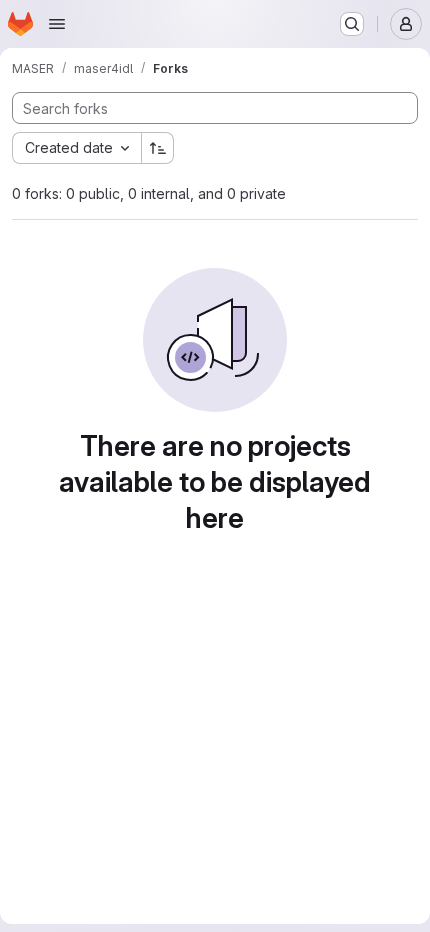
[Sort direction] (158, 148)
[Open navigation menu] (57, 24)
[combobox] (76, 148)
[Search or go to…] (352, 24)
